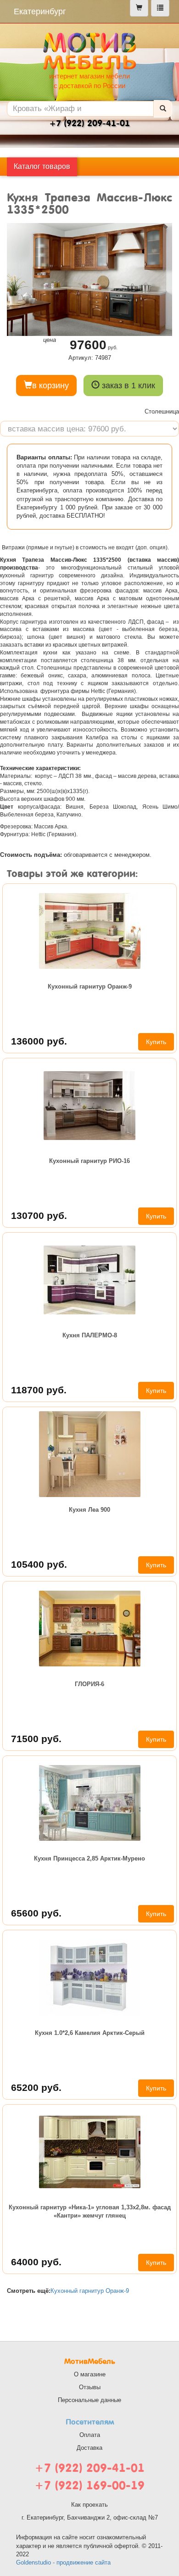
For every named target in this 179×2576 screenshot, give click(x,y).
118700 (39, 1390)
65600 (36, 1913)
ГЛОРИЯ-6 (89, 1684)
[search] (163, 109)
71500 (36, 1739)
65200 (36, 2087)
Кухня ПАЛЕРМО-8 (90, 1335)
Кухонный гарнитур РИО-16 (89, 1161)
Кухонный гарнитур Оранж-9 (90, 986)
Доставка (89, 2448)
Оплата (90, 2435)
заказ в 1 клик (127, 386)
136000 (39, 1041)
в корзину (50, 386)
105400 (39, 1564)
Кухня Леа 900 (89, 1510)
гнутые (64, 548)
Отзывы (90, 2387)
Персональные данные (89, 2400)
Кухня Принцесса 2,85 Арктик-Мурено (89, 1858)
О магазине (90, 2374)
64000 (36, 2262)
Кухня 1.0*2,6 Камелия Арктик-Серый (90, 2033)
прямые (38, 548)
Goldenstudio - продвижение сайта (63, 2562)
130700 (39, 1215)
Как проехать (89, 2505)
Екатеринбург (40, 11)
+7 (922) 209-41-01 (89, 2468)
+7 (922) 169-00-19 (89, 2485)
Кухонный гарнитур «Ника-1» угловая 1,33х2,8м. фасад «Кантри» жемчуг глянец (90, 2211)
